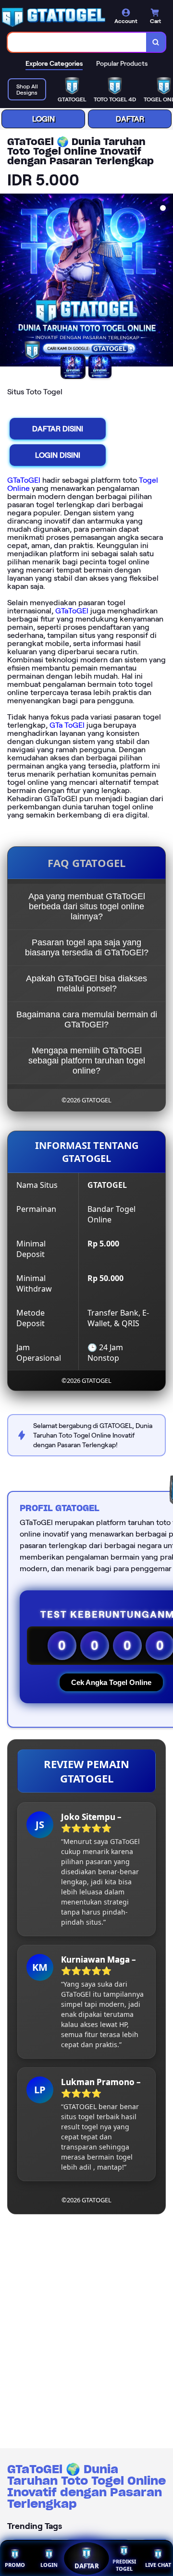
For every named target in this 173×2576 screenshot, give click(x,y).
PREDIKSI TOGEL (124, 2565)
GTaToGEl (24, 480)
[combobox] (77, 42)
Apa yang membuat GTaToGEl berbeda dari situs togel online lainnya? (87, 906)
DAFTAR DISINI (58, 429)
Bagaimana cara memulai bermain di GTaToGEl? (87, 1019)
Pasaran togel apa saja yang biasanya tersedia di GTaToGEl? (87, 947)
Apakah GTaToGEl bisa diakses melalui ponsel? (86, 983)
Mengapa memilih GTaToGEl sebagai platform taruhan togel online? (87, 1061)
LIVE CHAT (158, 2565)
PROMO (15, 2565)
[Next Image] (165, 281)
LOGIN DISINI (58, 455)
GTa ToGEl (67, 725)
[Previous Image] (8, 281)
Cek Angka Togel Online (111, 1682)
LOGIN (43, 119)
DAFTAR (130, 119)
